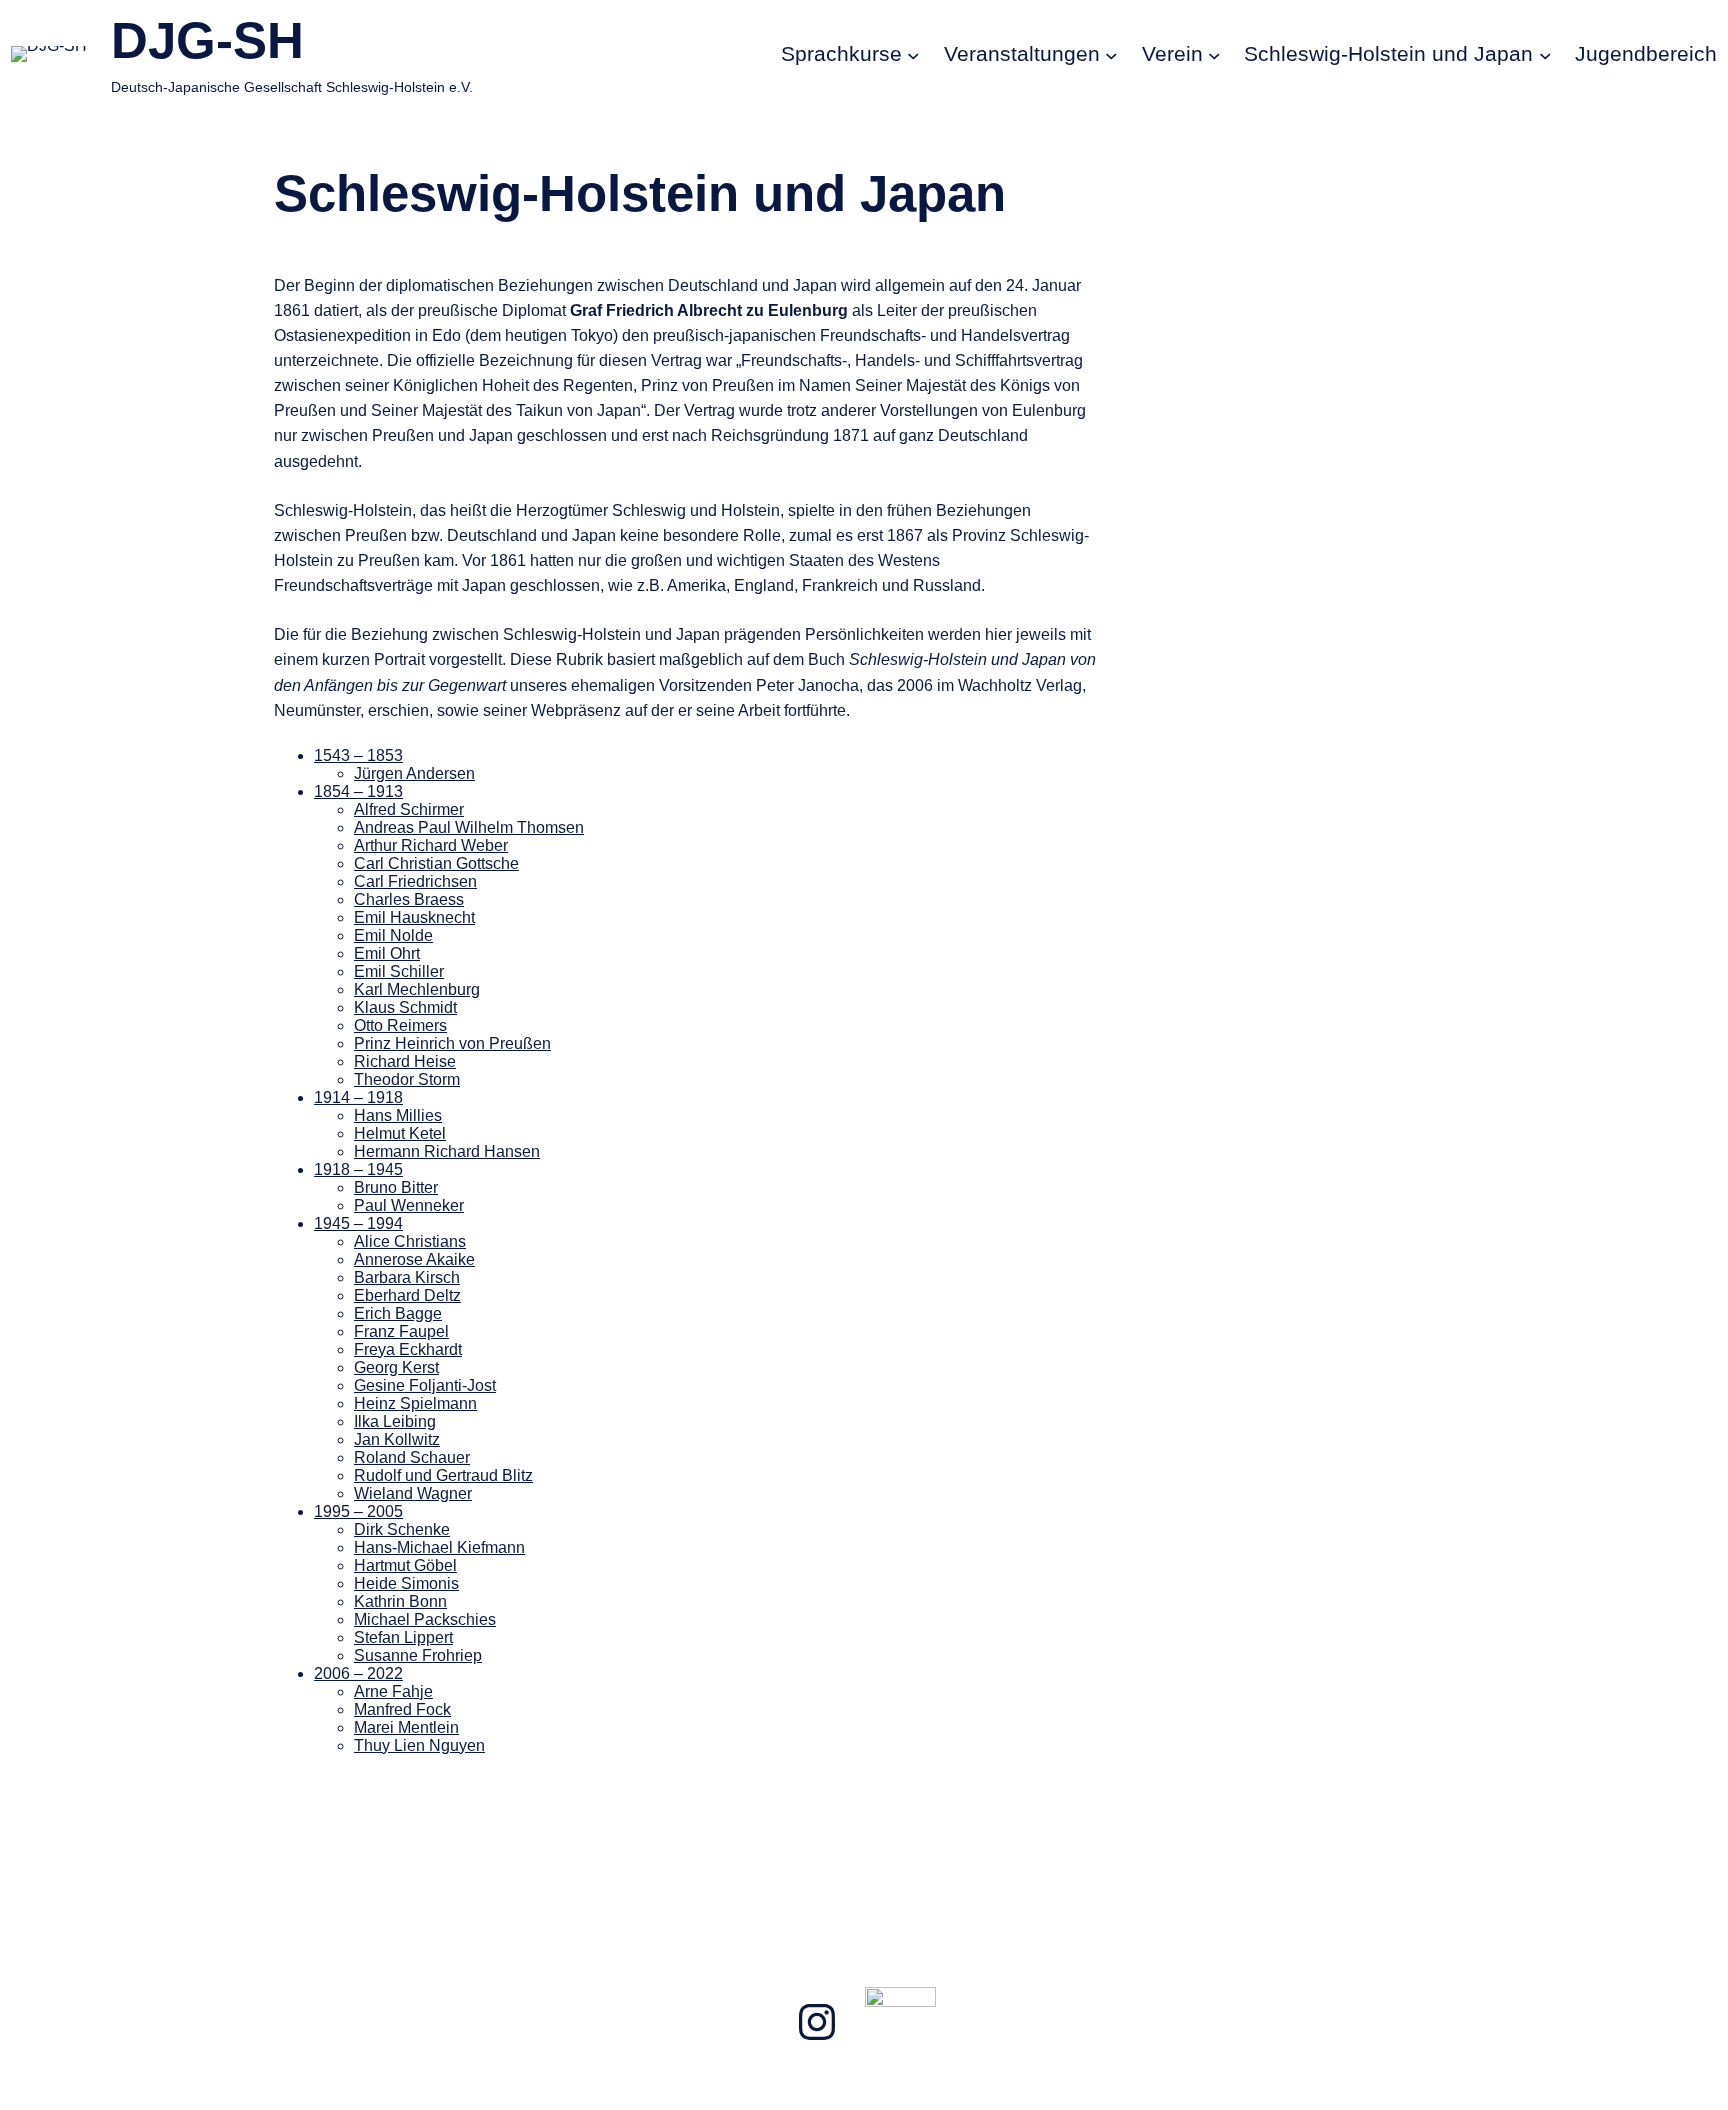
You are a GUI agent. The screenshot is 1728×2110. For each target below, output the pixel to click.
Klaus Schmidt (405, 1007)
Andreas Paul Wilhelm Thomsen (469, 827)
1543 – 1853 (358, 755)
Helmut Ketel (400, 1133)
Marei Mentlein (406, 1727)
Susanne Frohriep (418, 1655)
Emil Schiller (399, 971)
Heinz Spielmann (415, 1403)
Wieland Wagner (413, 1493)
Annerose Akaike (414, 1259)
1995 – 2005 (358, 1511)
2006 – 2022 (358, 1673)
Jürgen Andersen (414, 773)
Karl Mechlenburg (417, 989)
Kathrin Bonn (400, 1601)
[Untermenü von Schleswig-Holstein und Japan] (1545, 54)
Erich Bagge (398, 1313)
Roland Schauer (412, 1457)
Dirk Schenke (402, 1529)
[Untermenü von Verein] (1214, 54)
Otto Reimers (400, 1025)
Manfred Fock (402, 1709)
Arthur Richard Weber (431, 845)
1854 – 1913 (358, 791)
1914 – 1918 (358, 1097)
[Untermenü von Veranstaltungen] (1111, 54)
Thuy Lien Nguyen (419, 1745)
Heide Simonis (406, 1583)
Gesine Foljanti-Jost (425, 1385)
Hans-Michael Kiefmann (439, 1547)
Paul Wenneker (409, 1205)
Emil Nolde (393, 935)
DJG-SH (207, 40)
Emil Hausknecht (414, 917)
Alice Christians (410, 1241)
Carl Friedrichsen (415, 881)
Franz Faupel (401, 1331)
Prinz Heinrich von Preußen (452, 1043)
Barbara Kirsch (407, 1277)
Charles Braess (409, 899)
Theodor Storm (407, 1079)
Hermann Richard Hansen (447, 1151)
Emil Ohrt (387, 953)
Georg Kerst (396, 1367)
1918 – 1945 (358, 1169)
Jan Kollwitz (397, 1439)
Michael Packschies (425, 1619)
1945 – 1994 (358, 1223)
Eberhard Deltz (407, 1295)
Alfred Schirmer (409, 809)
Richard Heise (405, 1061)
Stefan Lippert (403, 1637)
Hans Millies (398, 1115)
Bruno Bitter (396, 1187)
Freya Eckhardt (408, 1349)
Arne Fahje (393, 1691)
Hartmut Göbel (405, 1565)
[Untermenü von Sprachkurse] (913, 54)
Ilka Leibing (395, 1421)
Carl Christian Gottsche (436, 863)
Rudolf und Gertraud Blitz (443, 1475)
